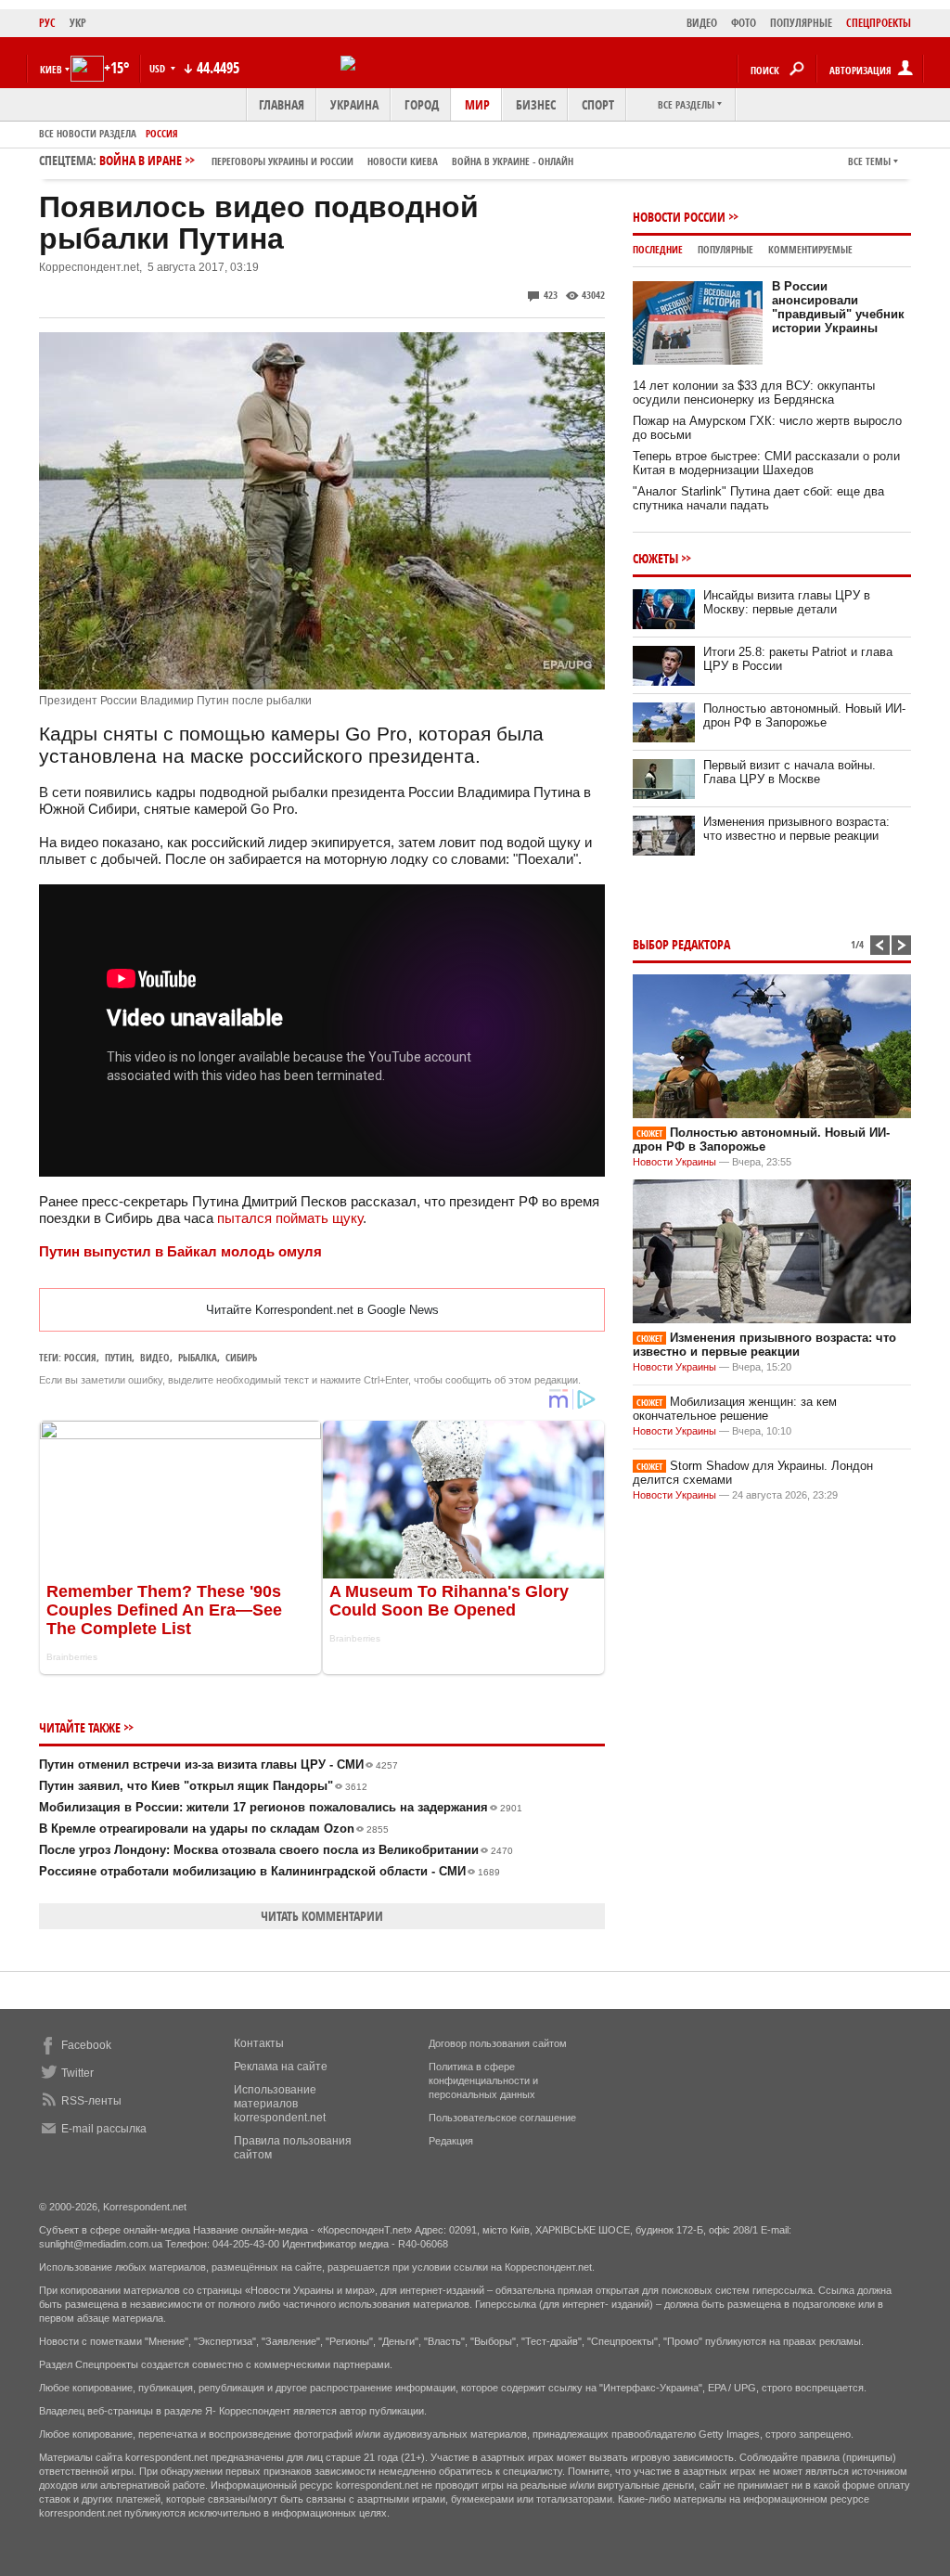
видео (155, 1357)
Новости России (679, 217)
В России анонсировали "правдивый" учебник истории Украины (838, 307)
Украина (354, 104)
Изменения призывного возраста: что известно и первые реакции (796, 829)
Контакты (259, 2043)
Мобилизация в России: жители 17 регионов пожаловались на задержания (281, 1807)
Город (422, 104)
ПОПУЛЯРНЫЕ (801, 23)
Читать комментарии (322, 1916)
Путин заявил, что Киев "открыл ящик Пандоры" (203, 1786)
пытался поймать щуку (290, 1218)
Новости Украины (674, 1162)
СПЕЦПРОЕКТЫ (879, 23)
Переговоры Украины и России (282, 161)
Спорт (598, 104)
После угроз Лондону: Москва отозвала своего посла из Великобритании (276, 1850)
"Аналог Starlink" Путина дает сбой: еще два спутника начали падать (758, 498)
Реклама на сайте (281, 2067)
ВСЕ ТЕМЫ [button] (869, 161)
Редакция (451, 2141)
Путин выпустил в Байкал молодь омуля (180, 1251)
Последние (658, 249)
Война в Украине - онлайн (513, 161)
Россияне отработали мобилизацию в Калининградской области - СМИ (270, 1871)
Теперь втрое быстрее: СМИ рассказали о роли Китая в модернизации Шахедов (766, 463)
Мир (477, 104)
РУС (47, 23)
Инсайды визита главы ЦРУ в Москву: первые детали (787, 602)
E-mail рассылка (104, 2129)
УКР (78, 23)
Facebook (86, 2045)
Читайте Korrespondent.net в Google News (322, 1310)
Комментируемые (810, 249)
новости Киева (403, 161)
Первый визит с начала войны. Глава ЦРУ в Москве (790, 772)
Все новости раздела (88, 133)
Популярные (725, 249)
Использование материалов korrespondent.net (280, 2104)
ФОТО (744, 23)
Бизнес (536, 104)
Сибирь (241, 1357)
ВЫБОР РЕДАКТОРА (681, 944)
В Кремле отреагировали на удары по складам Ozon (214, 1829)
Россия (162, 133)
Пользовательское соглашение (502, 2118)
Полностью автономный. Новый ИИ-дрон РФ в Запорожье (804, 715)
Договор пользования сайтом (498, 2043)
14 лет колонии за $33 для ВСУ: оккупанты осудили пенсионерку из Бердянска (754, 393)
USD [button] (159, 68)
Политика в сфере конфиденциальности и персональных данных (483, 2080)
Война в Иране (336, 160)
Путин (118, 1357)
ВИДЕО (702, 23)
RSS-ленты (91, 2101)
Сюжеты (655, 558)
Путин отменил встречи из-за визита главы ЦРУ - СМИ (218, 1765)
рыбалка (198, 1357)
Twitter (77, 2073)
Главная (282, 104)
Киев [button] (51, 69)
